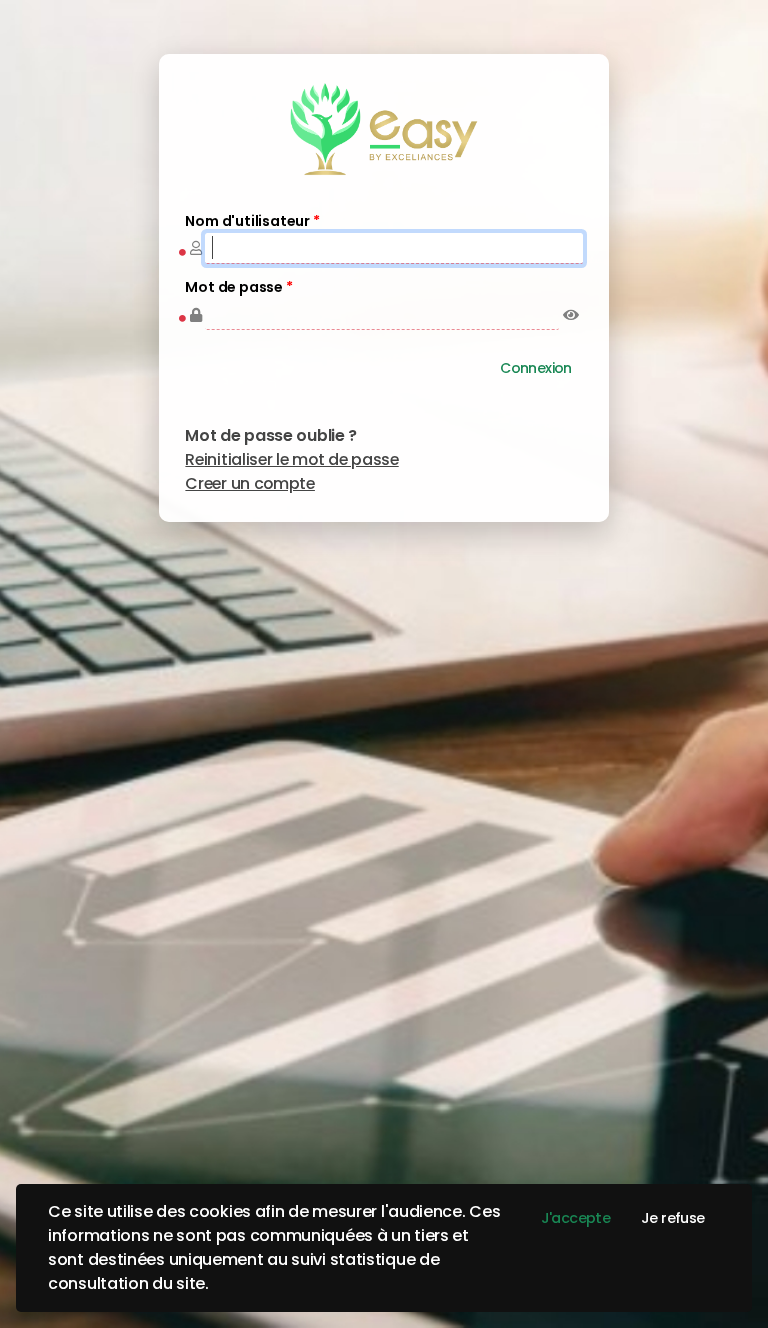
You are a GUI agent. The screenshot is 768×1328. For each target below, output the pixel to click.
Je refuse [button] (673, 1218)
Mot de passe (238, 287)
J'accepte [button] (576, 1218)
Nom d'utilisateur (252, 221)
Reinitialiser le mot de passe (291, 459)
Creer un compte (250, 483)
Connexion (536, 368)
